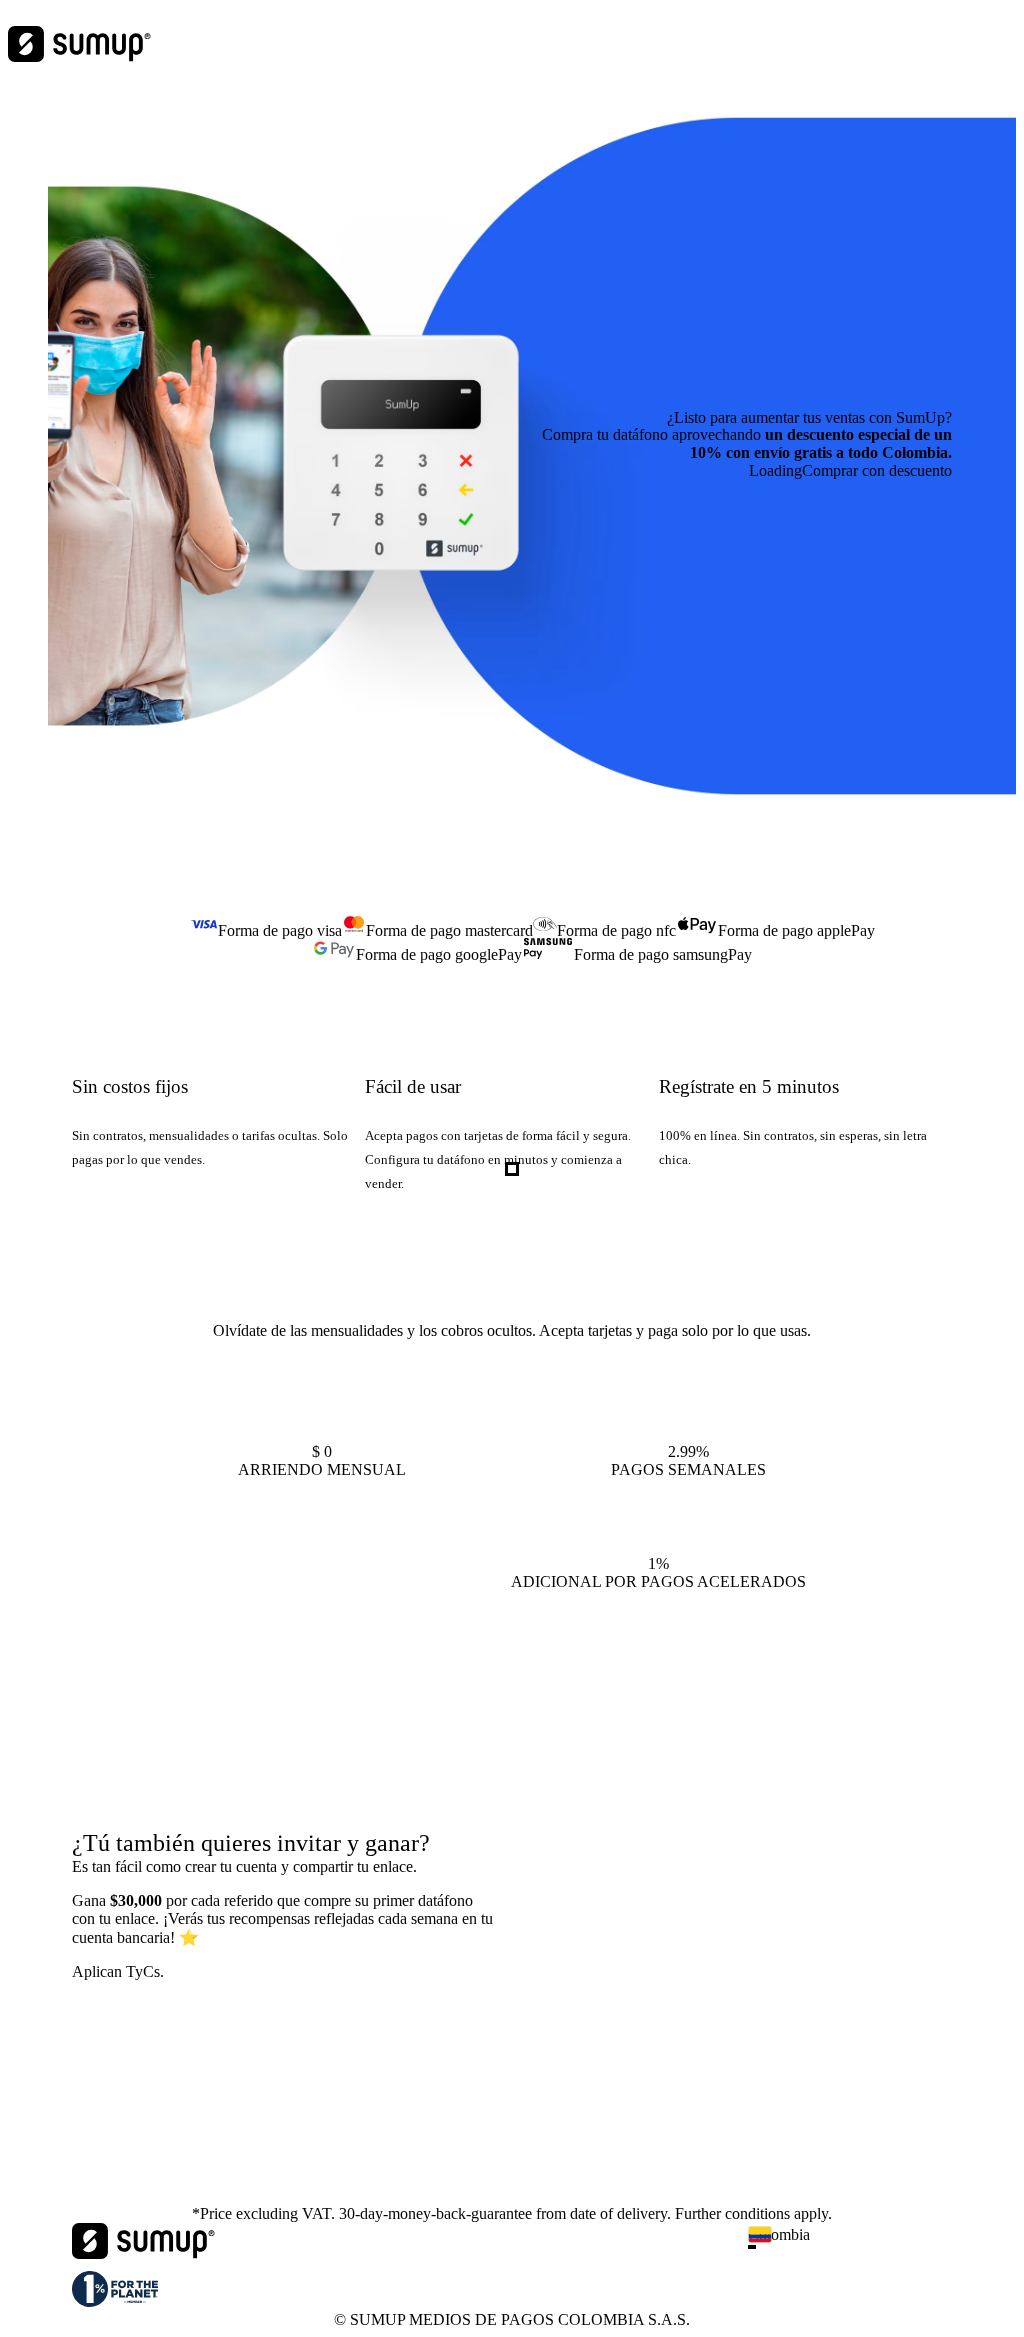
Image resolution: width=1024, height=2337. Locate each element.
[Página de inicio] (143, 2253)
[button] (858, 2247)
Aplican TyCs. (118, 1971)
